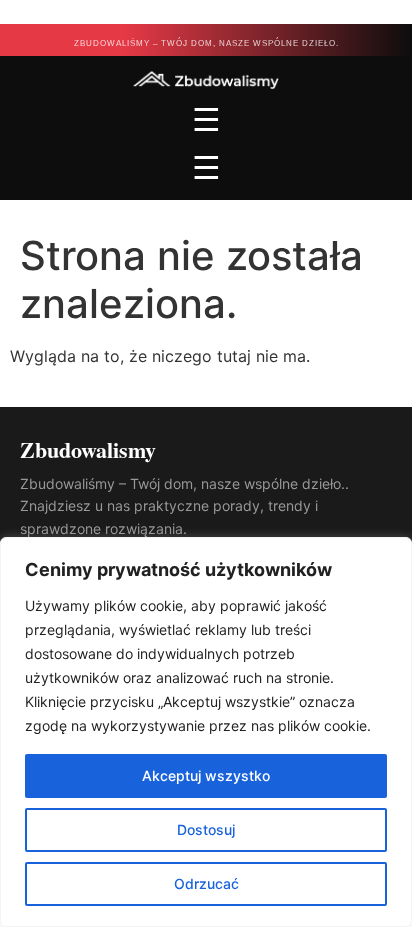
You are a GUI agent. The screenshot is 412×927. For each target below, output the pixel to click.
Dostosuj (206, 829)
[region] (206, 732)
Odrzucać (206, 883)
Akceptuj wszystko (206, 775)
